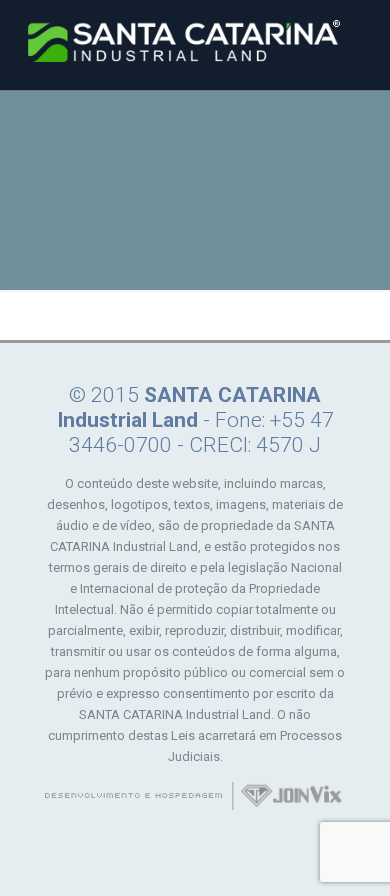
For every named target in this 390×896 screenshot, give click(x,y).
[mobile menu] (363, 40)
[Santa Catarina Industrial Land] (184, 40)
